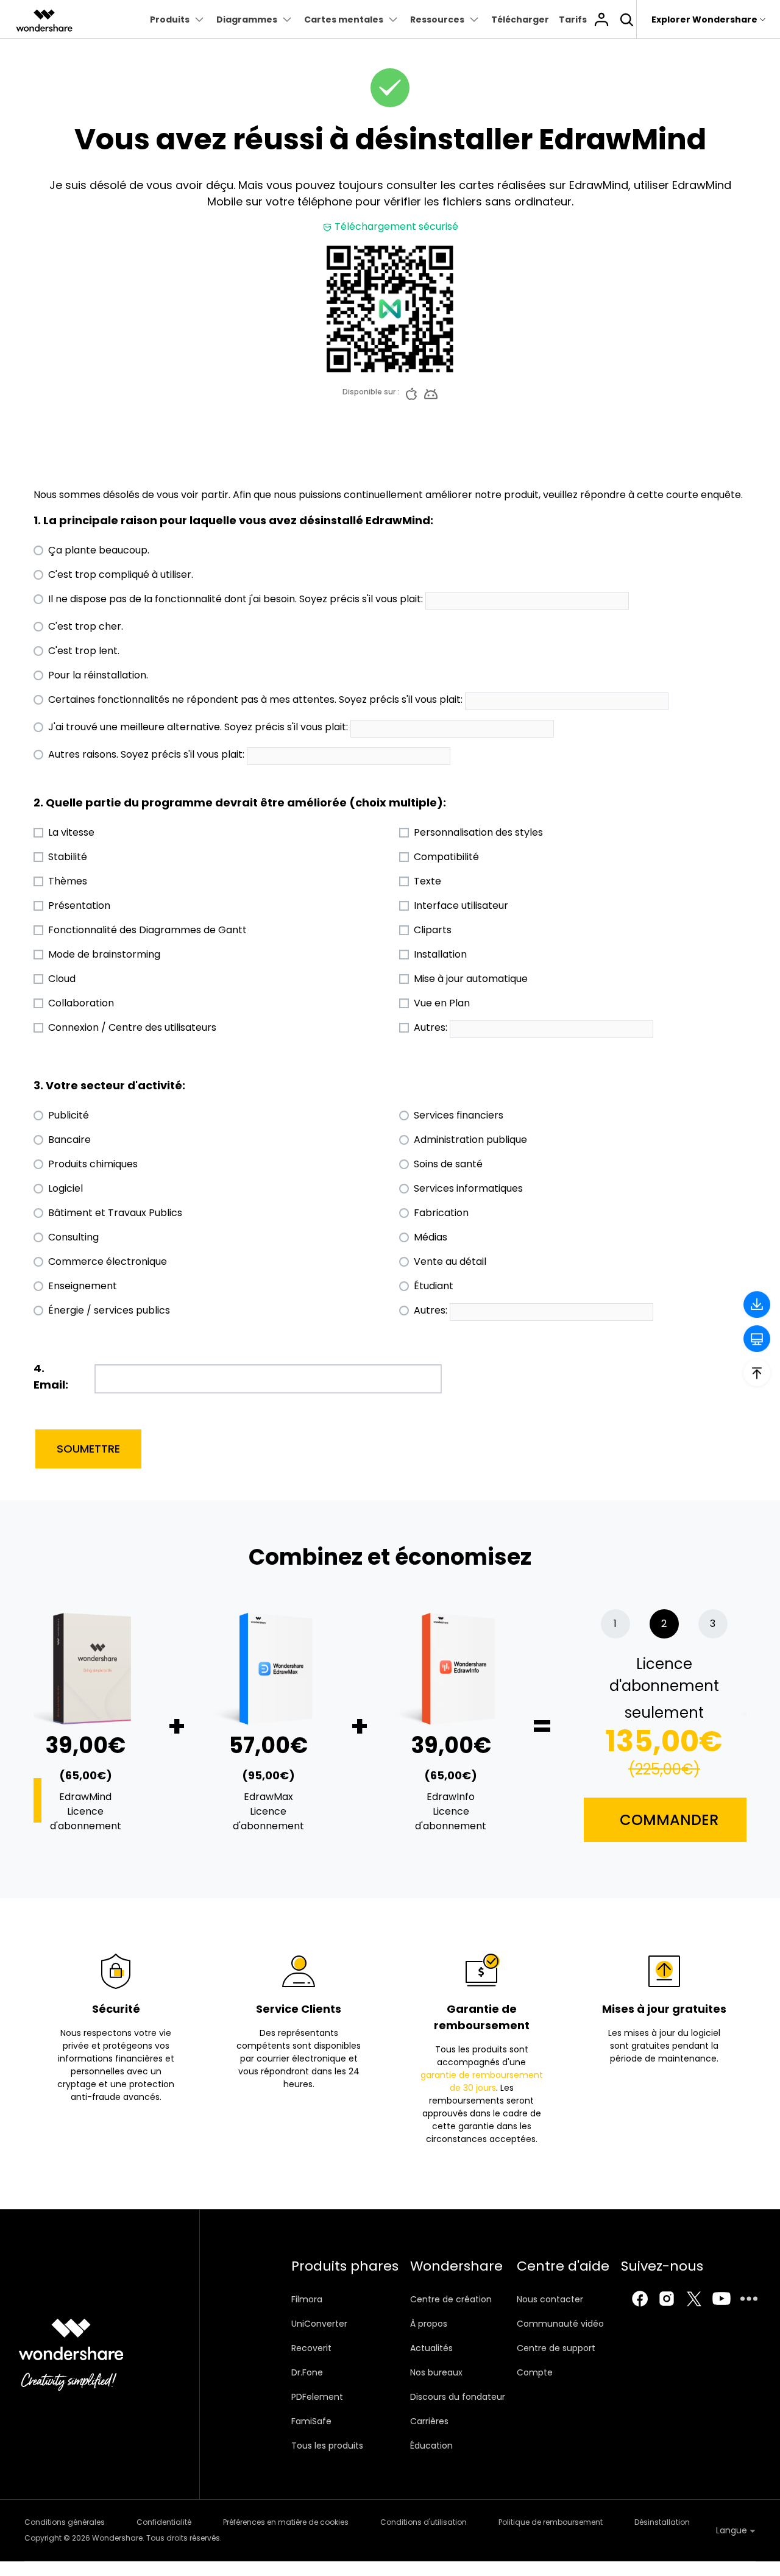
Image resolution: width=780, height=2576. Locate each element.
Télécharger (520, 20)
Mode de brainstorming (104, 954)
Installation (440, 954)
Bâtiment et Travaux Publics (115, 1213)
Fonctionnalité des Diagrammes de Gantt (147, 930)
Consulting (73, 1237)
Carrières (429, 2421)
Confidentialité (164, 2522)
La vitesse (71, 832)
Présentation (79, 906)
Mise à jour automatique (471, 979)
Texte (427, 881)
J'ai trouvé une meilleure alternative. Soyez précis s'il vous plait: (198, 727)
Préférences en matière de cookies (286, 2522)
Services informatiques (468, 1188)
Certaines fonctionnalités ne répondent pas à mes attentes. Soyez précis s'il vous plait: (255, 699)
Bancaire (69, 1140)
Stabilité (68, 857)
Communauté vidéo (560, 2324)
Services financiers (459, 1115)
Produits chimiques (93, 1164)
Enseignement (83, 1286)
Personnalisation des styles (478, 832)
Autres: (431, 1027)
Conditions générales (65, 2522)
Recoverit (311, 2348)
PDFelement (317, 2397)
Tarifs (573, 20)
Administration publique (470, 1140)
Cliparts (433, 930)
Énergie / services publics (109, 1310)
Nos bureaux (436, 2372)
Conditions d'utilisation (424, 2522)
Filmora (307, 2299)
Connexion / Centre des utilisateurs (132, 1027)
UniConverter (319, 2324)
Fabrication (441, 1213)
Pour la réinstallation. (98, 675)
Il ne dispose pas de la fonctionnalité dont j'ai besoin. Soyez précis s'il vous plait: (236, 599)
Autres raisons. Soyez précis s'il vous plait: (146, 754)
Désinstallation (662, 2522)
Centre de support (556, 2348)
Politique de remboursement (551, 2522)
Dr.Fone (307, 2372)
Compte (535, 2372)
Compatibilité (446, 857)
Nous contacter (550, 2299)
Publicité (69, 1115)
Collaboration (81, 1003)
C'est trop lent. (84, 651)
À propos (429, 2324)
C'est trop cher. (86, 626)
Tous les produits (327, 2446)
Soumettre (88, 1449)
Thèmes (68, 881)
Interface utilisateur (461, 906)
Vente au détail (450, 1261)
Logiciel (66, 1188)
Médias (431, 1237)
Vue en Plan (442, 1003)
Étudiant (434, 1286)
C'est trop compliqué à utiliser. (121, 575)
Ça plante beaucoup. (99, 550)
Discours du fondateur (458, 2397)
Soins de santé (448, 1164)
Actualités (431, 2348)
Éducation (431, 2446)
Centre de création (451, 2299)
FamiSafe (311, 2421)
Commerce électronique (108, 1261)
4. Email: (51, 1376)
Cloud (62, 979)
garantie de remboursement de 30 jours (482, 2081)
